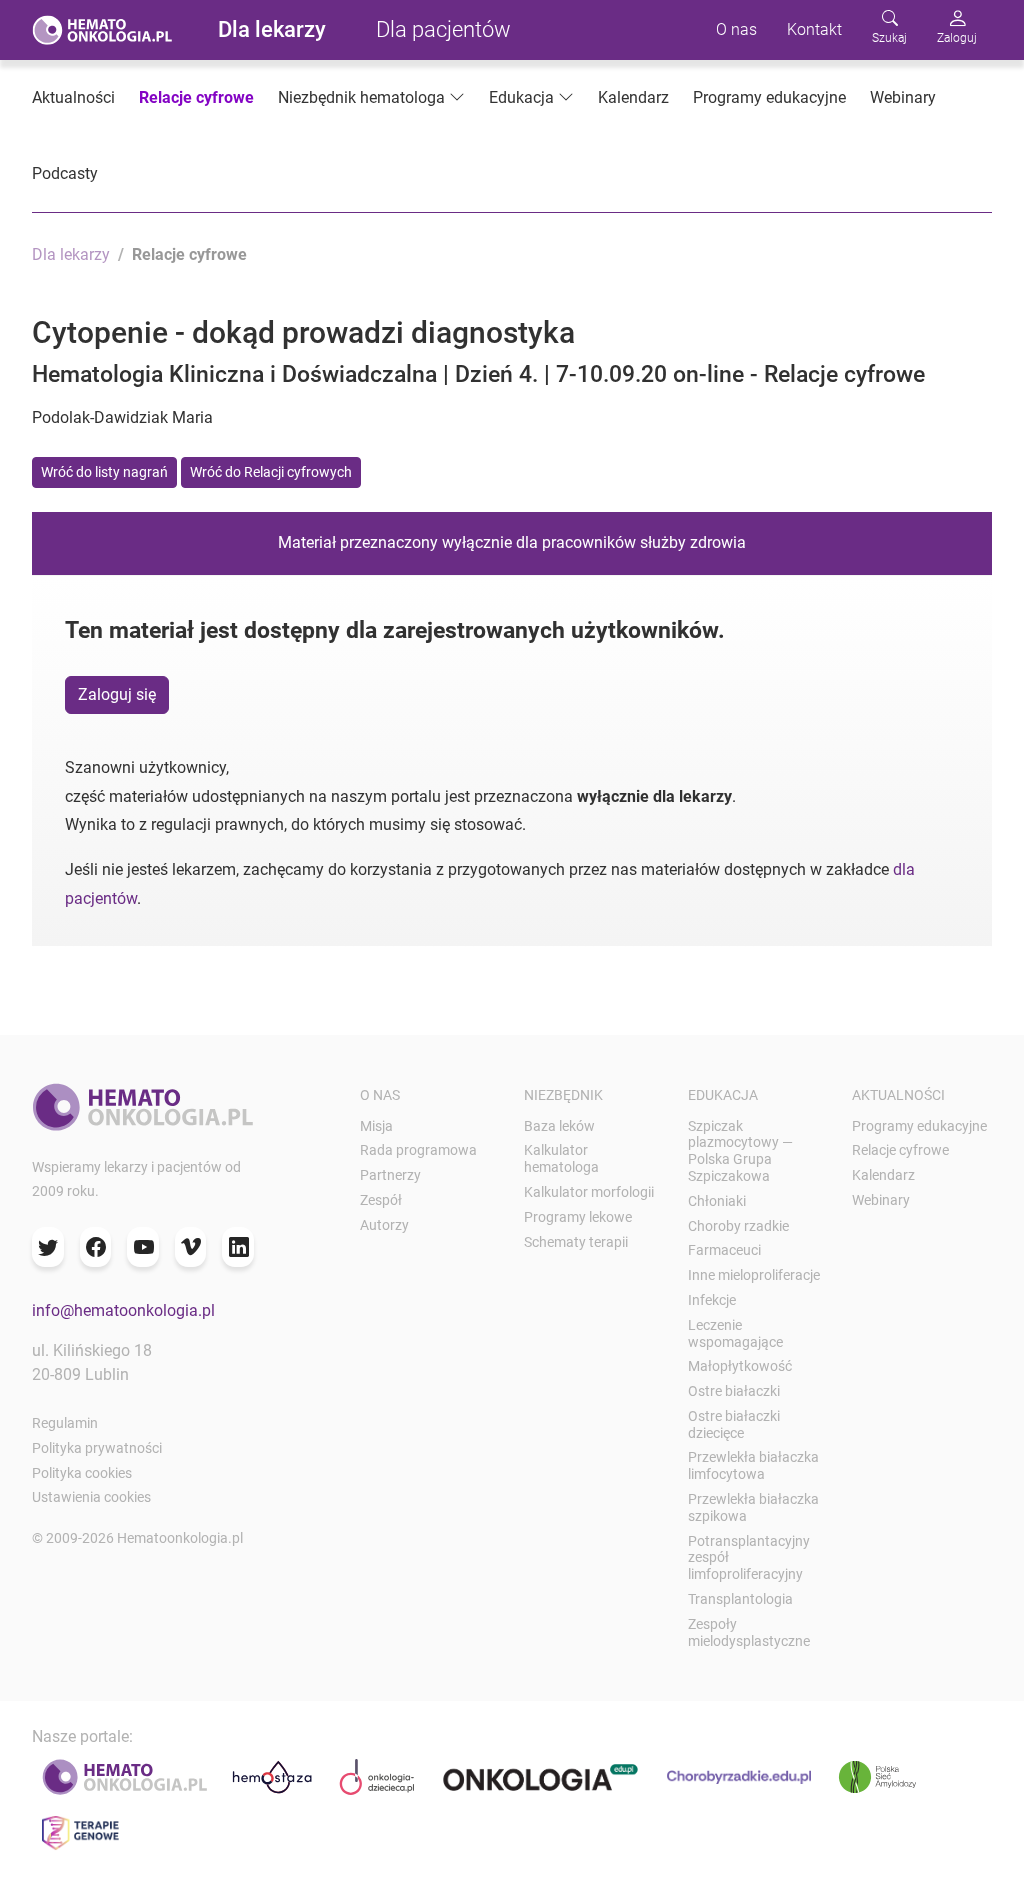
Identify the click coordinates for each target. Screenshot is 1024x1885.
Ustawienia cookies (91, 1497)
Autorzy (384, 1225)
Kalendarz (633, 97)
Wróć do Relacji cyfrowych (271, 472)
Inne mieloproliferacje (754, 1275)
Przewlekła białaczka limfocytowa (753, 1465)
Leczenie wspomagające (735, 1333)
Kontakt (814, 29)
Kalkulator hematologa (561, 1158)
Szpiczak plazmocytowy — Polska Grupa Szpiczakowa (740, 1151)
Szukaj (889, 38)
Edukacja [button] (521, 97)
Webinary (903, 97)
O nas (736, 29)
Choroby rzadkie (738, 1226)
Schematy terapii (576, 1242)
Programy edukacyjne (769, 97)
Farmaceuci (724, 1250)
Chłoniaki (717, 1201)
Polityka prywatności (97, 1448)
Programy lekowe (578, 1217)
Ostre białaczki (734, 1391)
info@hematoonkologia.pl (123, 1310)
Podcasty (65, 173)
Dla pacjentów (443, 29)
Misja (376, 1126)
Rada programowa (418, 1150)
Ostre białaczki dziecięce (734, 1424)
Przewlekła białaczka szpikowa (753, 1507)
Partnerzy (390, 1175)
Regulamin (65, 1423)
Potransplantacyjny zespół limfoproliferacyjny (749, 1558)
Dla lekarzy (272, 29)
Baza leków (559, 1126)
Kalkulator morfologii (589, 1192)
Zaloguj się (117, 694)
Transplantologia (740, 1599)
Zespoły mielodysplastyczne (749, 1632)
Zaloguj (957, 38)
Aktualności (73, 97)
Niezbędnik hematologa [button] (361, 97)
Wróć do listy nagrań (104, 472)
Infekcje (712, 1300)
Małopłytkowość (740, 1366)
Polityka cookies (82, 1473)
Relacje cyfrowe (196, 97)
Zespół (381, 1200)
